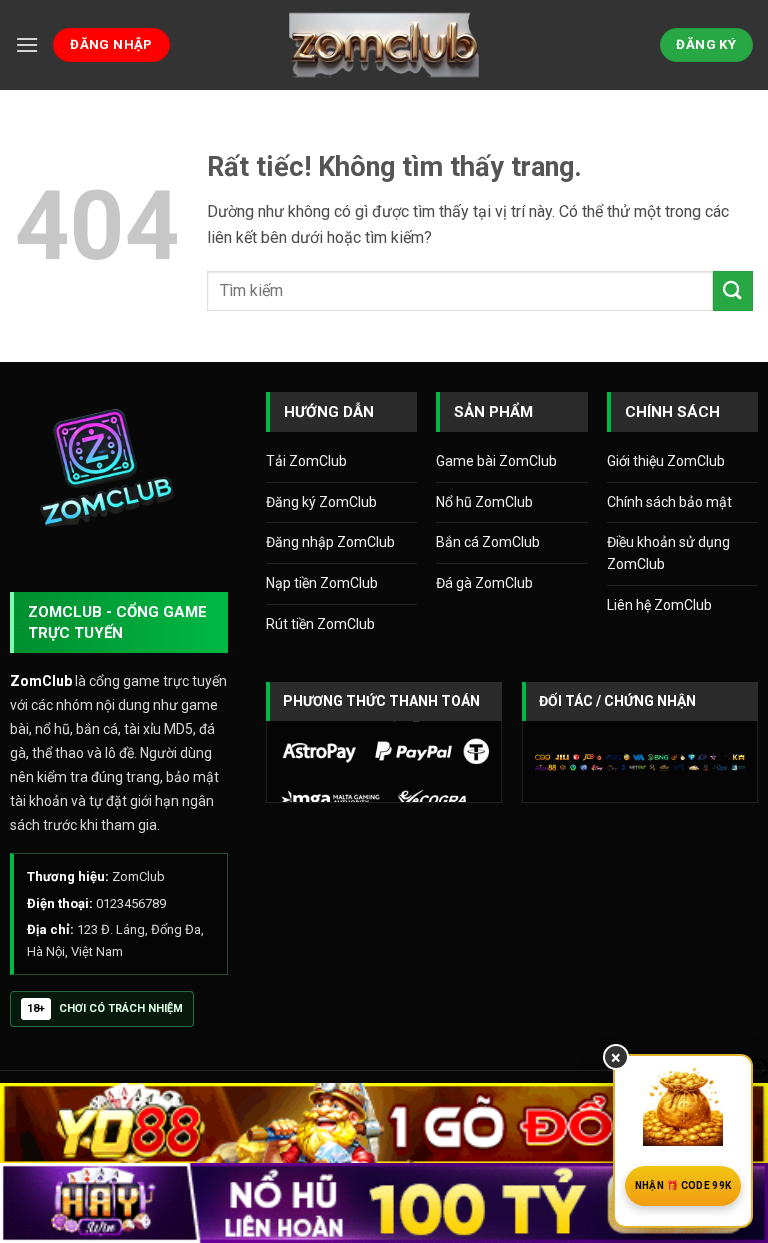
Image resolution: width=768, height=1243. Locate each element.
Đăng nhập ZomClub (330, 542)
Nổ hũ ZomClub (484, 502)
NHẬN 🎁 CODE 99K (683, 1185)
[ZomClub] (384, 44)
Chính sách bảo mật (669, 502)
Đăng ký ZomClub (321, 502)
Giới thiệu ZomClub (666, 461)
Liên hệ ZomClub (659, 605)
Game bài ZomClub (496, 461)
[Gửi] (733, 290)
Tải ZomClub (306, 461)
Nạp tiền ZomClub (322, 583)
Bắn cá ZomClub (488, 542)
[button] (27, 44)
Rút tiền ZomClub (320, 624)
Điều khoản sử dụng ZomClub (668, 553)
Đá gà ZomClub (484, 583)
